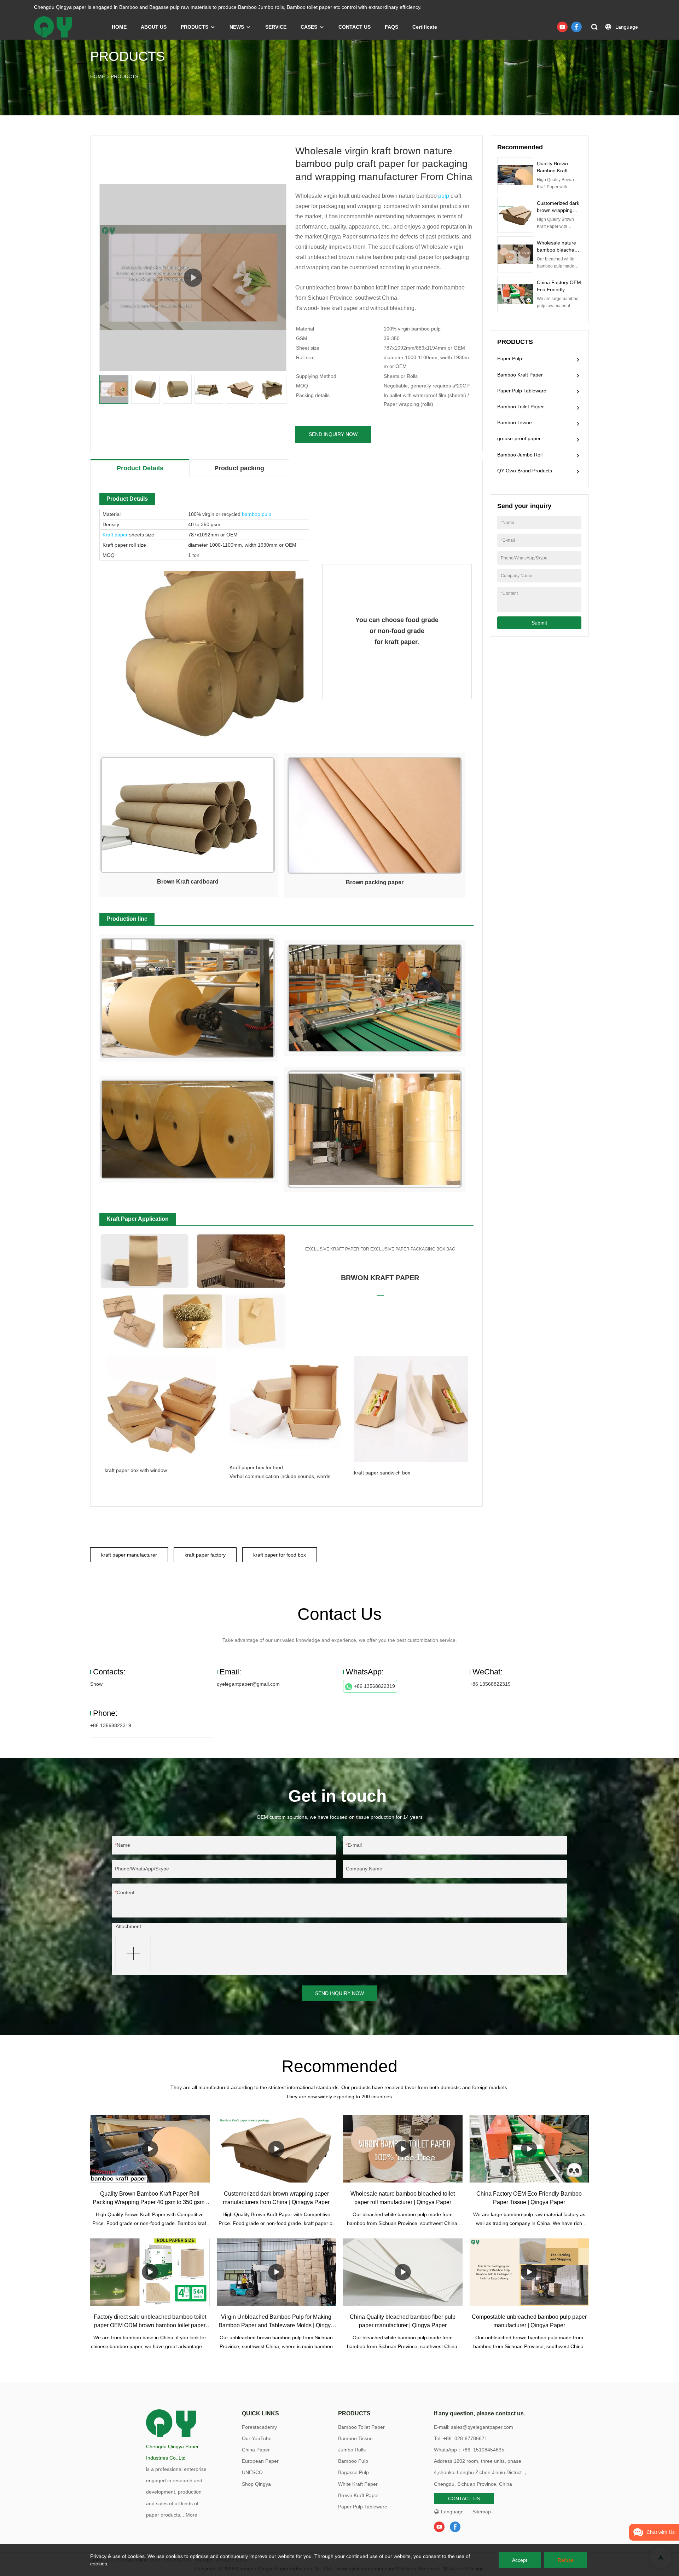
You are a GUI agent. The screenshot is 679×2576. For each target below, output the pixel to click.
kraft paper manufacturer (129, 1555)
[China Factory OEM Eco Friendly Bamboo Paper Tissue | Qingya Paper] (529, 2149)
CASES (309, 27)
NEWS (237, 27)
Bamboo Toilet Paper (521, 407)
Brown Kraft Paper (359, 2495)
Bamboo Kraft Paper (520, 375)
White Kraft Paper (358, 2484)
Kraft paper (115, 535)
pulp (444, 196)
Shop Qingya (256, 2484)
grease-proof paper (519, 438)
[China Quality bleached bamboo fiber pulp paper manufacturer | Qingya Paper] (403, 2272)
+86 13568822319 (375, 1686)
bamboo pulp (257, 514)
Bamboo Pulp (353, 2461)
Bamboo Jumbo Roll (520, 455)
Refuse (566, 2560)
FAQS (391, 27)
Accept (520, 2560)
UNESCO (252, 2472)
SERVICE (276, 27)
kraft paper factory (205, 1555)
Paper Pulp (510, 358)
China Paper (256, 2450)
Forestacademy (259, 2427)
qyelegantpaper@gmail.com (248, 1684)
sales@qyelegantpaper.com (482, 2427)
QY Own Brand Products (525, 471)
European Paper (260, 2461)
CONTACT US (355, 27)
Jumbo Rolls (352, 2450)
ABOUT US (154, 27)
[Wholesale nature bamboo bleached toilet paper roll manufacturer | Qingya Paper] (403, 2149)
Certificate (425, 27)
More (191, 2515)
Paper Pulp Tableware (522, 391)
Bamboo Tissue (515, 422)
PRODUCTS (195, 27)
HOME (119, 27)
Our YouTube (257, 2438)
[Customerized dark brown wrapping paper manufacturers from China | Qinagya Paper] (277, 2149)
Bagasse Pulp (353, 2472)
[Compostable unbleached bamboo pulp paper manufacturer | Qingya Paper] (529, 2272)
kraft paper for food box (280, 1555)
